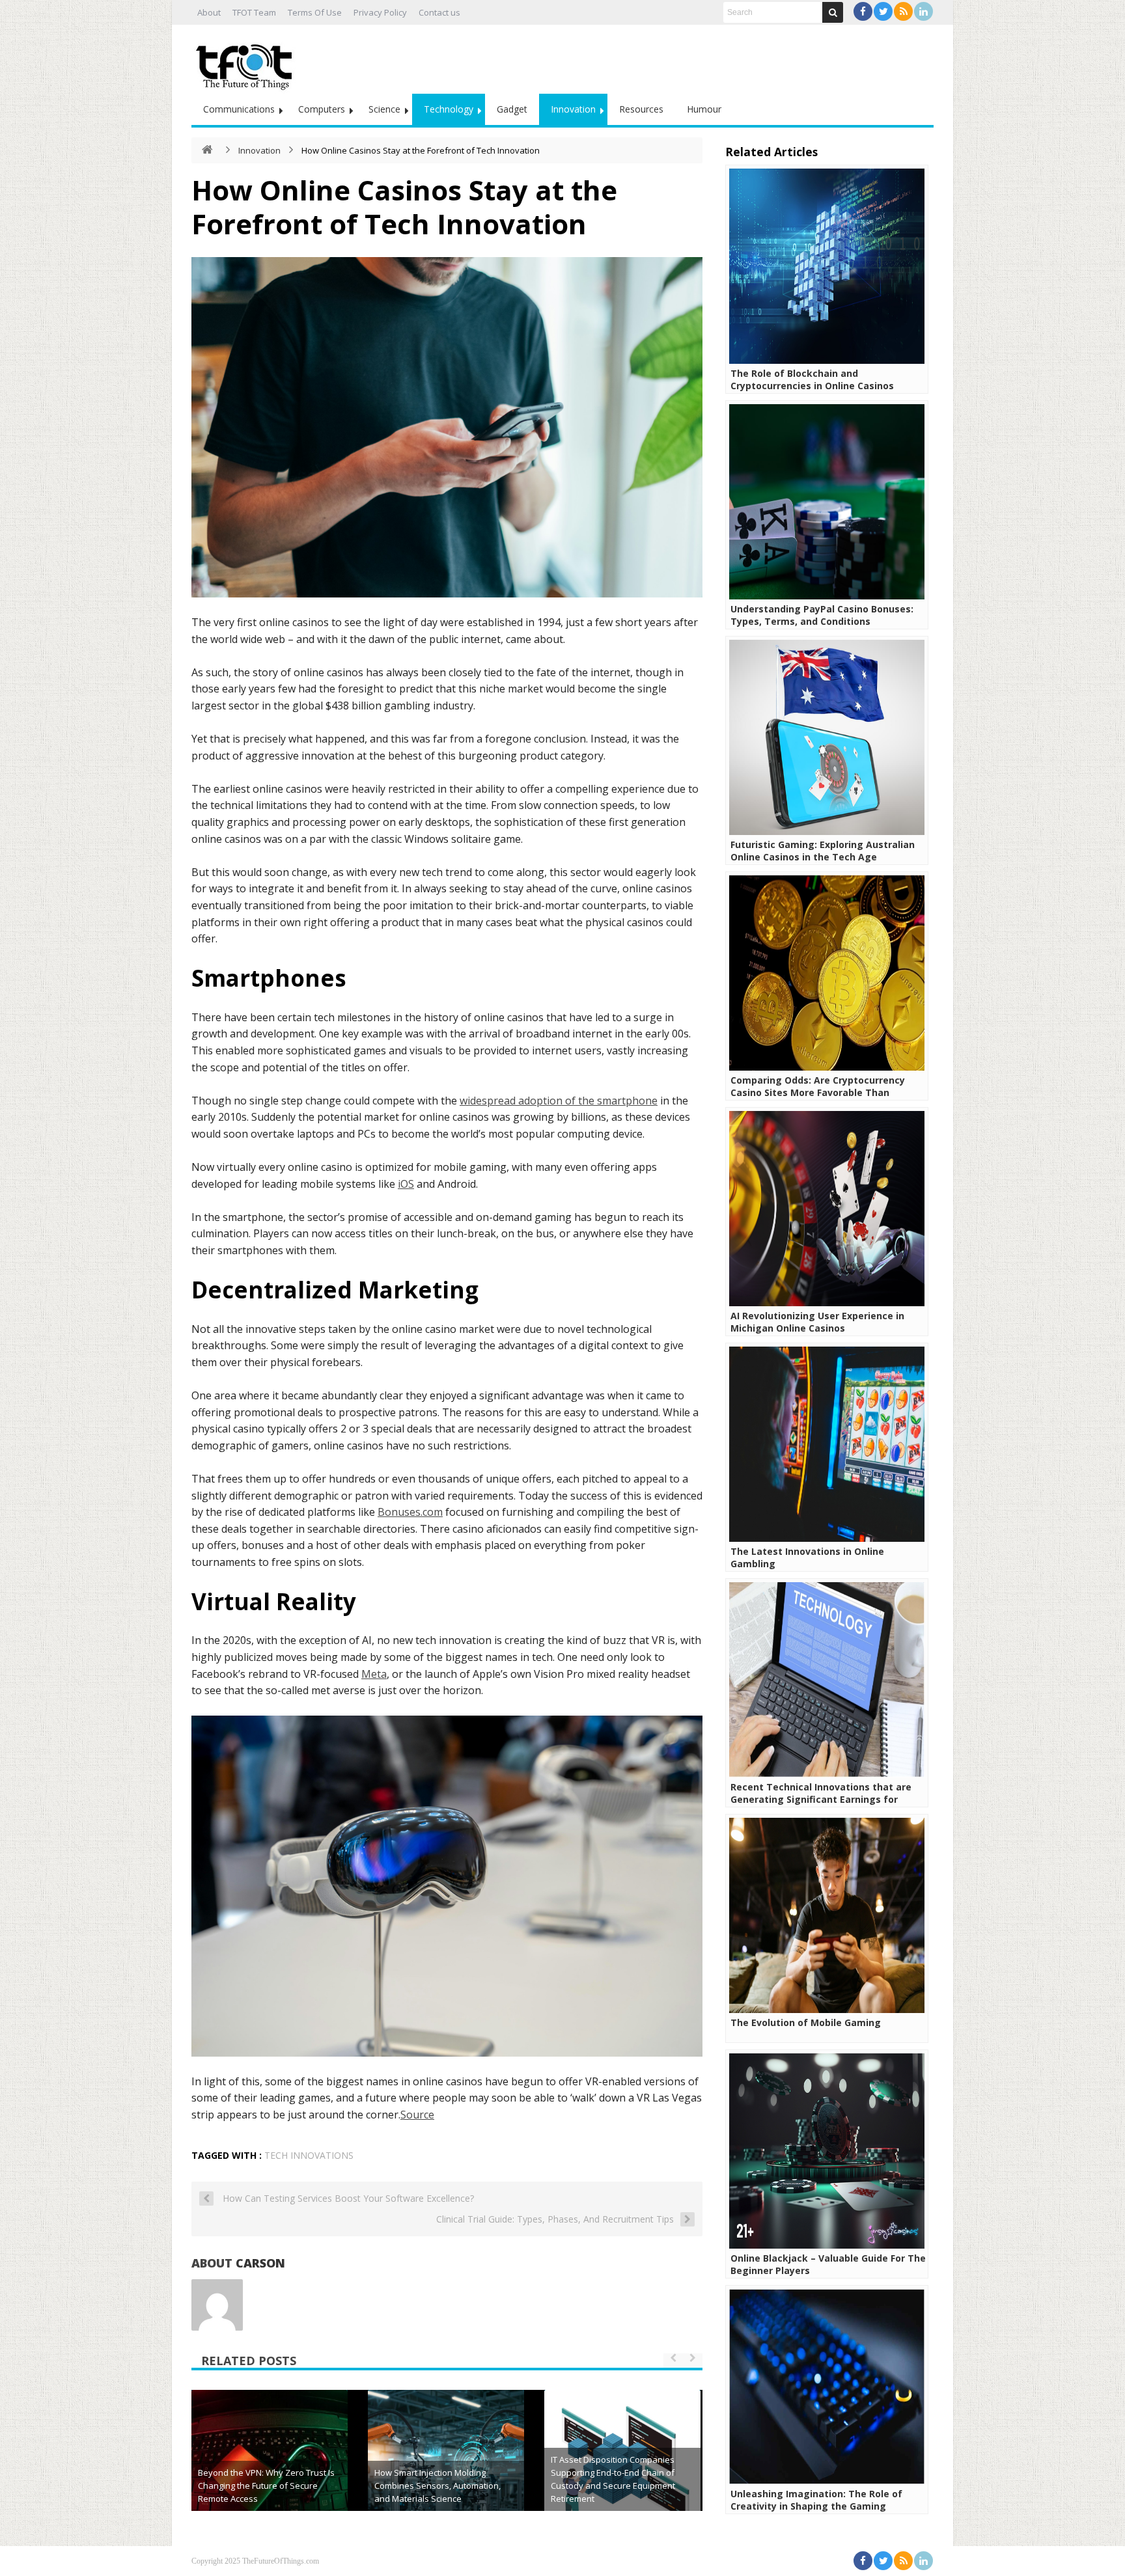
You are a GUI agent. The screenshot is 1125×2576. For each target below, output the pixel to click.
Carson (260, 2263)
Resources (641, 109)
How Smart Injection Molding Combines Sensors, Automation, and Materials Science (437, 2486)
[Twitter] (883, 11)
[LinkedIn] (924, 11)
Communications (239, 109)
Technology (449, 109)
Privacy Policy (380, 12)
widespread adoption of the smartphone (559, 1101)
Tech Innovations (309, 2155)
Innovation (573, 109)
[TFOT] (247, 62)
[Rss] (903, 11)
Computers (322, 109)
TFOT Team (254, 12)
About (209, 12)
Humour (704, 109)
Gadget (512, 109)
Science (384, 109)
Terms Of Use (315, 12)
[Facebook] (863, 11)
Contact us (439, 12)
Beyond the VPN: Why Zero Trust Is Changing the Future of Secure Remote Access (266, 2486)
